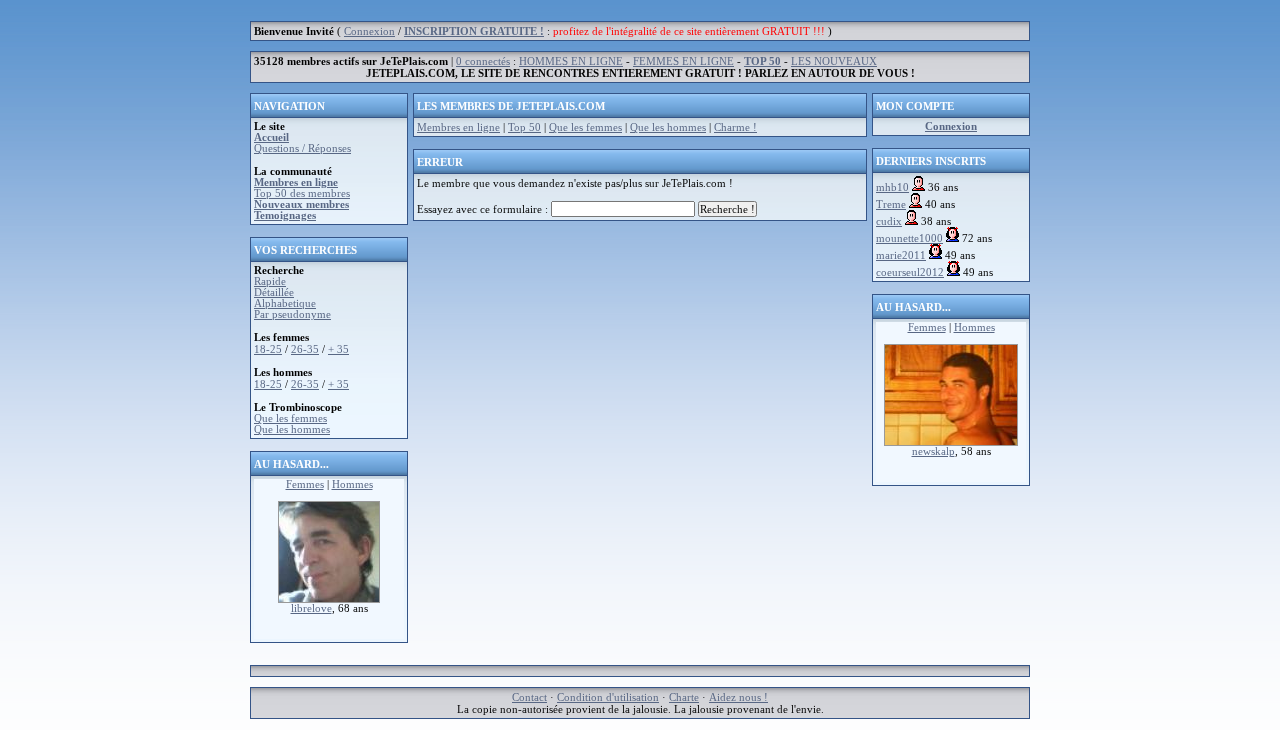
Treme (891, 204)
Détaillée (274, 292)
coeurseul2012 (910, 272)
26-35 (305, 349)
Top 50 (524, 127)
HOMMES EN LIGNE (571, 61)
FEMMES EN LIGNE (683, 61)
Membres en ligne (458, 127)
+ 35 (338, 349)
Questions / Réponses (302, 148)
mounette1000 (909, 238)
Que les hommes (292, 429)
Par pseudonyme (292, 314)
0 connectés (483, 61)
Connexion (369, 31)
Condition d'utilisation (608, 697)
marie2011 (901, 255)
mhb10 (892, 187)
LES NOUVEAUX (834, 61)
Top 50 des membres (302, 193)
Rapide (270, 281)
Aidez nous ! (738, 697)
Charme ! (735, 127)
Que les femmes (290, 418)
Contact (529, 697)
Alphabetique (285, 303)
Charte (684, 697)
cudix (889, 221)
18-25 (268, 349)
